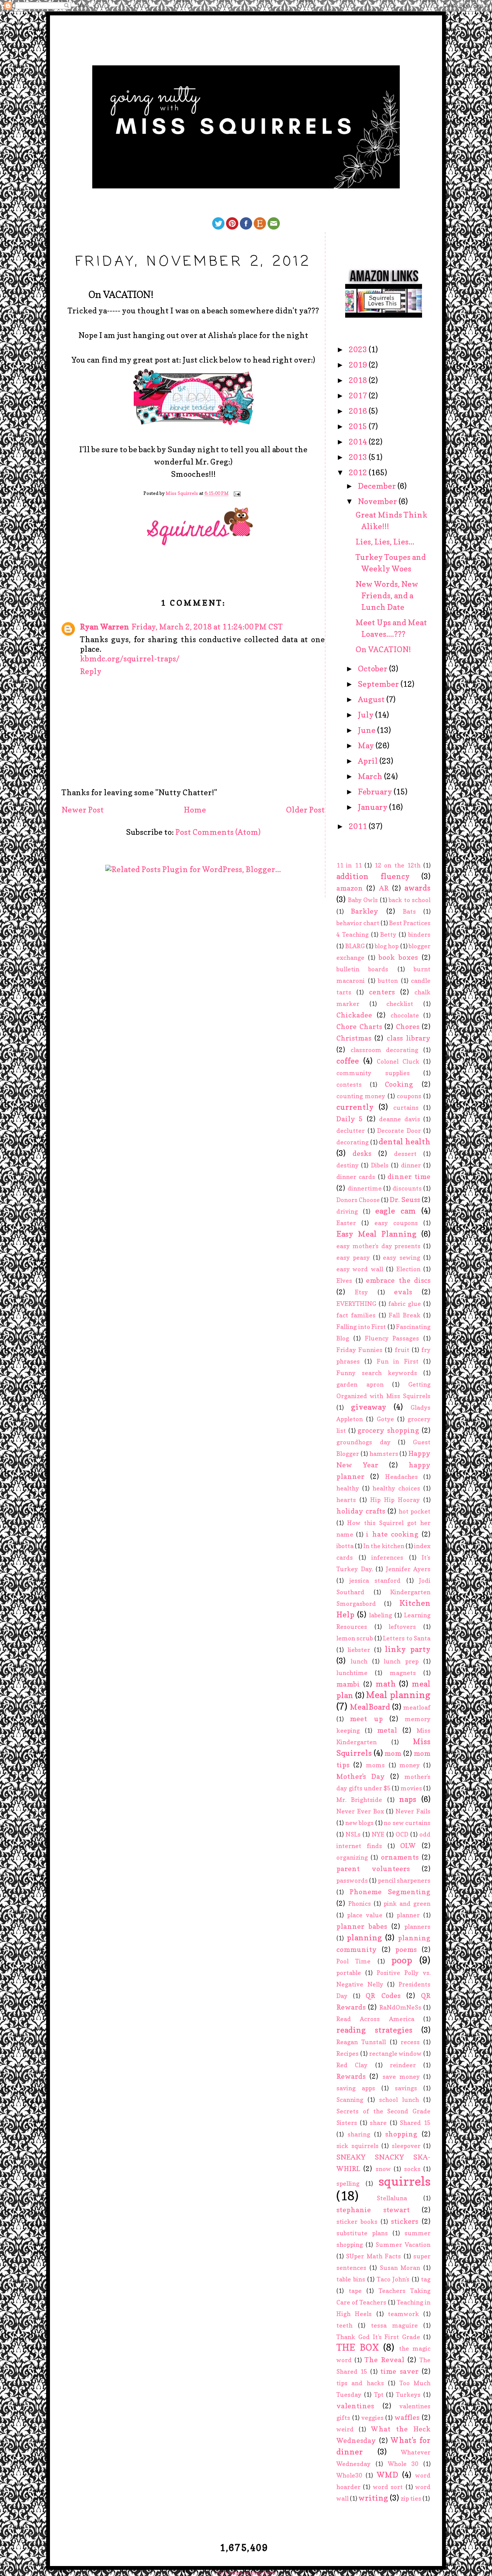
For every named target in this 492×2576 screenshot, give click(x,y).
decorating (352, 1142)
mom (393, 1753)
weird (345, 2429)
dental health (405, 1142)
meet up (366, 1719)
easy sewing (401, 1257)
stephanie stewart (373, 2210)
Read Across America (375, 2019)
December (378, 486)
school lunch (399, 2100)
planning (364, 1938)
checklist (400, 1004)
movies (411, 1788)
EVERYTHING (356, 1304)
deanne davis (399, 1119)
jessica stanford (375, 1580)
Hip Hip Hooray (395, 1500)
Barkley (365, 911)
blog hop (387, 946)
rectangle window (396, 2053)
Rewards (351, 2076)
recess (410, 2042)
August (372, 699)
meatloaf (417, 1707)
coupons (409, 1096)
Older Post (305, 810)
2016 (359, 411)
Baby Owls (363, 900)
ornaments (400, 1857)
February (376, 792)
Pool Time (353, 1961)
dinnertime (365, 1188)
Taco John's (393, 2279)
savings (406, 2088)
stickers (405, 2221)
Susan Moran (400, 2268)
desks (362, 1153)
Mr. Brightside (359, 1800)
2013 (359, 457)
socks (412, 2169)
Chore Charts (359, 1027)
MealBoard (370, 1707)
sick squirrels (357, 2146)
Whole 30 (403, 2464)
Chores (408, 1027)
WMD (387, 2475)
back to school (410, 900)
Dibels (380, 1165)
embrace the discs (398, 1280)
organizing (352, 1857)
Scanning (350, 2100)
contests (349, 1084)
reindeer (403, 2065)
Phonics (360, 1903)
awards (417, 888)
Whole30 (349, 2475)
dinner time (409, 1176)
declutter (351, 1131)
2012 (359, 473)
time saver (399, 2371)
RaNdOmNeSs (400, 2007)
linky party (408, 1649)
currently (355, 1107)
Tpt (379, 2394)
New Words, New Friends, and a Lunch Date (387, 596)
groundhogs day (363, 1442)
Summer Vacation (403, 2245)
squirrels (405, 2181)
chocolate (405, 1015)
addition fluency (373, 876)
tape (355, 2291)
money (410, 1765)
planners (417, 1927)
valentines (355, 2406)
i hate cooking (392, 1534)
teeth (344, 2325)
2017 (359, 396)
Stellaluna (392, 2198)
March (371, 776)
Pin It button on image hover (246, 2573)
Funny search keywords (377, 1373)
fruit (402, 1350)
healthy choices (396, 1488)
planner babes (362, 1926)
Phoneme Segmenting (390, 1892)
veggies (372, 2418)
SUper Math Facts (373, 2256)
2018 (359, 380)
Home (195, 810)
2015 (359, 426)
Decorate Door (399, 1131)
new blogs (360, 1823)
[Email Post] (237, 494)
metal (387, 1730)
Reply (91, 671)
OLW (408, 1846)
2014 (359, 442)
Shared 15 (415, 2123)
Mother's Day (361, 1776)
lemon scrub (355, 1638)
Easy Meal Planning (376, 1234)
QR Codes (383, 1996)
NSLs (353, 1834)
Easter (346, 1223)
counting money (361, 1096)
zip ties (411, 2498)
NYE (378, 1834)
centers (382, 992)
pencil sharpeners (404, 1880)
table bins (351, 2279)
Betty (388, 934)
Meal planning (398, 1695)
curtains (406, 1107)
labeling (381, 1615)
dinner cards (356, 1177)
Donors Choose (358, 1200)
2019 (359, 365)
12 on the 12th (397, 865)
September (379, 684)
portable (349, 1973)
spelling (348, 2183)
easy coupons (396, 1223)
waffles (407, 2417)
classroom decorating (385, 1050)
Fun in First (398, 1361)
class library (409, 1038)
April (369, 761)
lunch (359, 1661)
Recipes (347, 2053)
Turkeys (408, 2394)
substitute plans (362, 2233)
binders (419, 934)
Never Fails (413, 1811)
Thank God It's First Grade (378, 2337)
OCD (402, 1834)
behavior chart (358, 923)
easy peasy (353, 1257)
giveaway (369, 1407)
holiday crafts (361, 1511)
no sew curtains (407, 1823)
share (378, 2123)
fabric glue (405, 1304)
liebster (359, 1650)
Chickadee (354, 1015)
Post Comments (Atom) (218, 832)
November (378, 501)
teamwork (403, 2314)
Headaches (401, 1477)
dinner (411, 1165)
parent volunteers (373, 1869)
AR (384, 888)
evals (403, 1292)
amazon (350, 888)
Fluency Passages (392, 1338)
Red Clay (352, 2065)
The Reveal (384, 2360)
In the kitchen (384, 1546)
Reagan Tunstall (361, 2042)
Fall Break (404, 1315)
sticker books (357, 2221)
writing (373, 2498)
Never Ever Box (360, 1811)
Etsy (361, 1292)
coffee (348, 1061)
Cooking (399, 1084)
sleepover (406, 2146)
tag (426, 2279)
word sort (388, 2487)
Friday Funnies (359, 1350)
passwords (352, 1880)
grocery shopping (388, 1430)
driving (347, 1211)
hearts (346, 1500)
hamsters (384, 1454)
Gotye (385, 1419)
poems (406, 1949)
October (373, 669)
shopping (401, 2134)
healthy (348, 1488)
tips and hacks (360, 2383)
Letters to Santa (407, 1638)
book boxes (398, 957)
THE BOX (358, 2347)
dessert (405, 1154)
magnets (403, 1673)
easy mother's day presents (378, 1246)
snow (383, 2169)
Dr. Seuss (405, 1200)
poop (402, 1960)
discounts (407, 1188)
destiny (347, 1165)
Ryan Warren (105, 627)
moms (375, 1765)
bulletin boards (362, 969)
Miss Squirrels (182, 494)
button (388, 981)
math (386, 1684)
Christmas (354, 1038)
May (367, 746)
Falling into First (361, 1327)
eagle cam (396, 1211)
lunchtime (352, 1673)
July (367, 715)
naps (408, 1799)
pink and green (407, 1903)
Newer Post (83, 810)
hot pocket (415, 1511)
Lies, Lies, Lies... (385, 542)
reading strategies (374, 2030)
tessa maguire (394, 2325)
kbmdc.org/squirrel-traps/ (130, 659)
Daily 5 (350, 1119)
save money (401, 2076)
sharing (359, 2134)
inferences (387, 1557)
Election (408, 1269)
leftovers (402, 1627)
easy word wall (360, 1269)
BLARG (355, 946)
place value (365, 1915)
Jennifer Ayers (408, 1569)
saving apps (356, 2088)
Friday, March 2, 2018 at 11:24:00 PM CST (207, 627)
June (367, 730)
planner (408, 1915)
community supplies (373, 1073)
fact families (356, 1315)
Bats (409, 911)
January (373, 807)
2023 (359, 350)
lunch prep (401, 1661)
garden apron (360, 1384)
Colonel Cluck (398, 1061)
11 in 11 (349, 865)
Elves (344, 1281)
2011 (359, 826)
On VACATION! (383, 649)
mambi (348, 1684)
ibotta (345, 1546)
